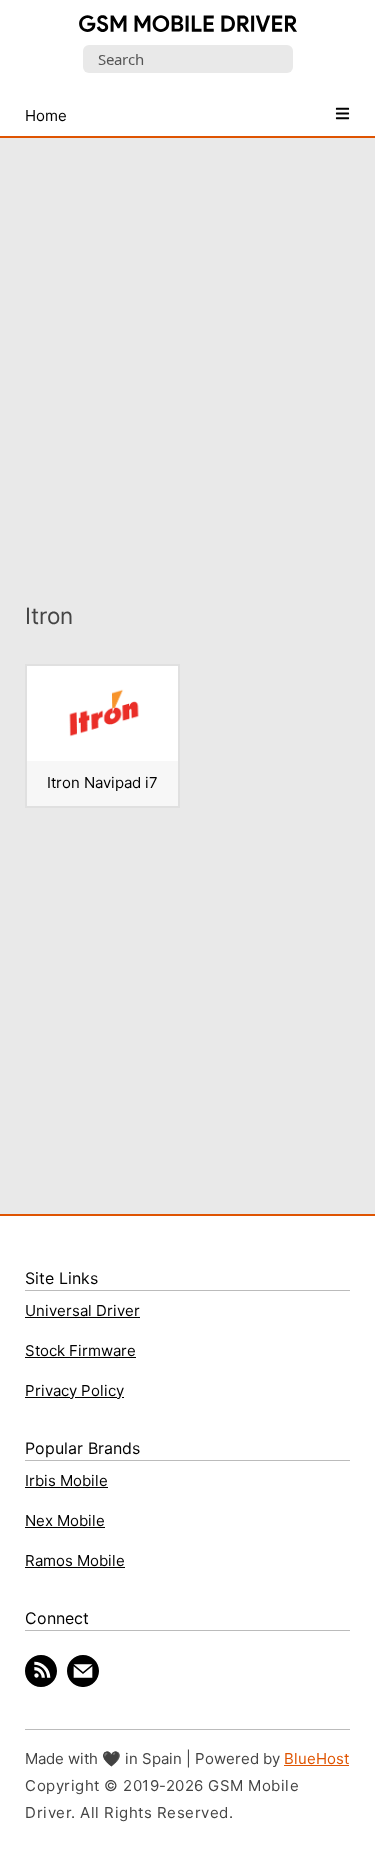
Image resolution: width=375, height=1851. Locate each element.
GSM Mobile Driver (188, 25)
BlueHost (316, 1758)
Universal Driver (82, 1310)
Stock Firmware (80, 1350)
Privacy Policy (74, 1390)
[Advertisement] (187, 355)
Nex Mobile (65, 1520)
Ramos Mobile (75, 1560)
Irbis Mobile (66, 1480)
